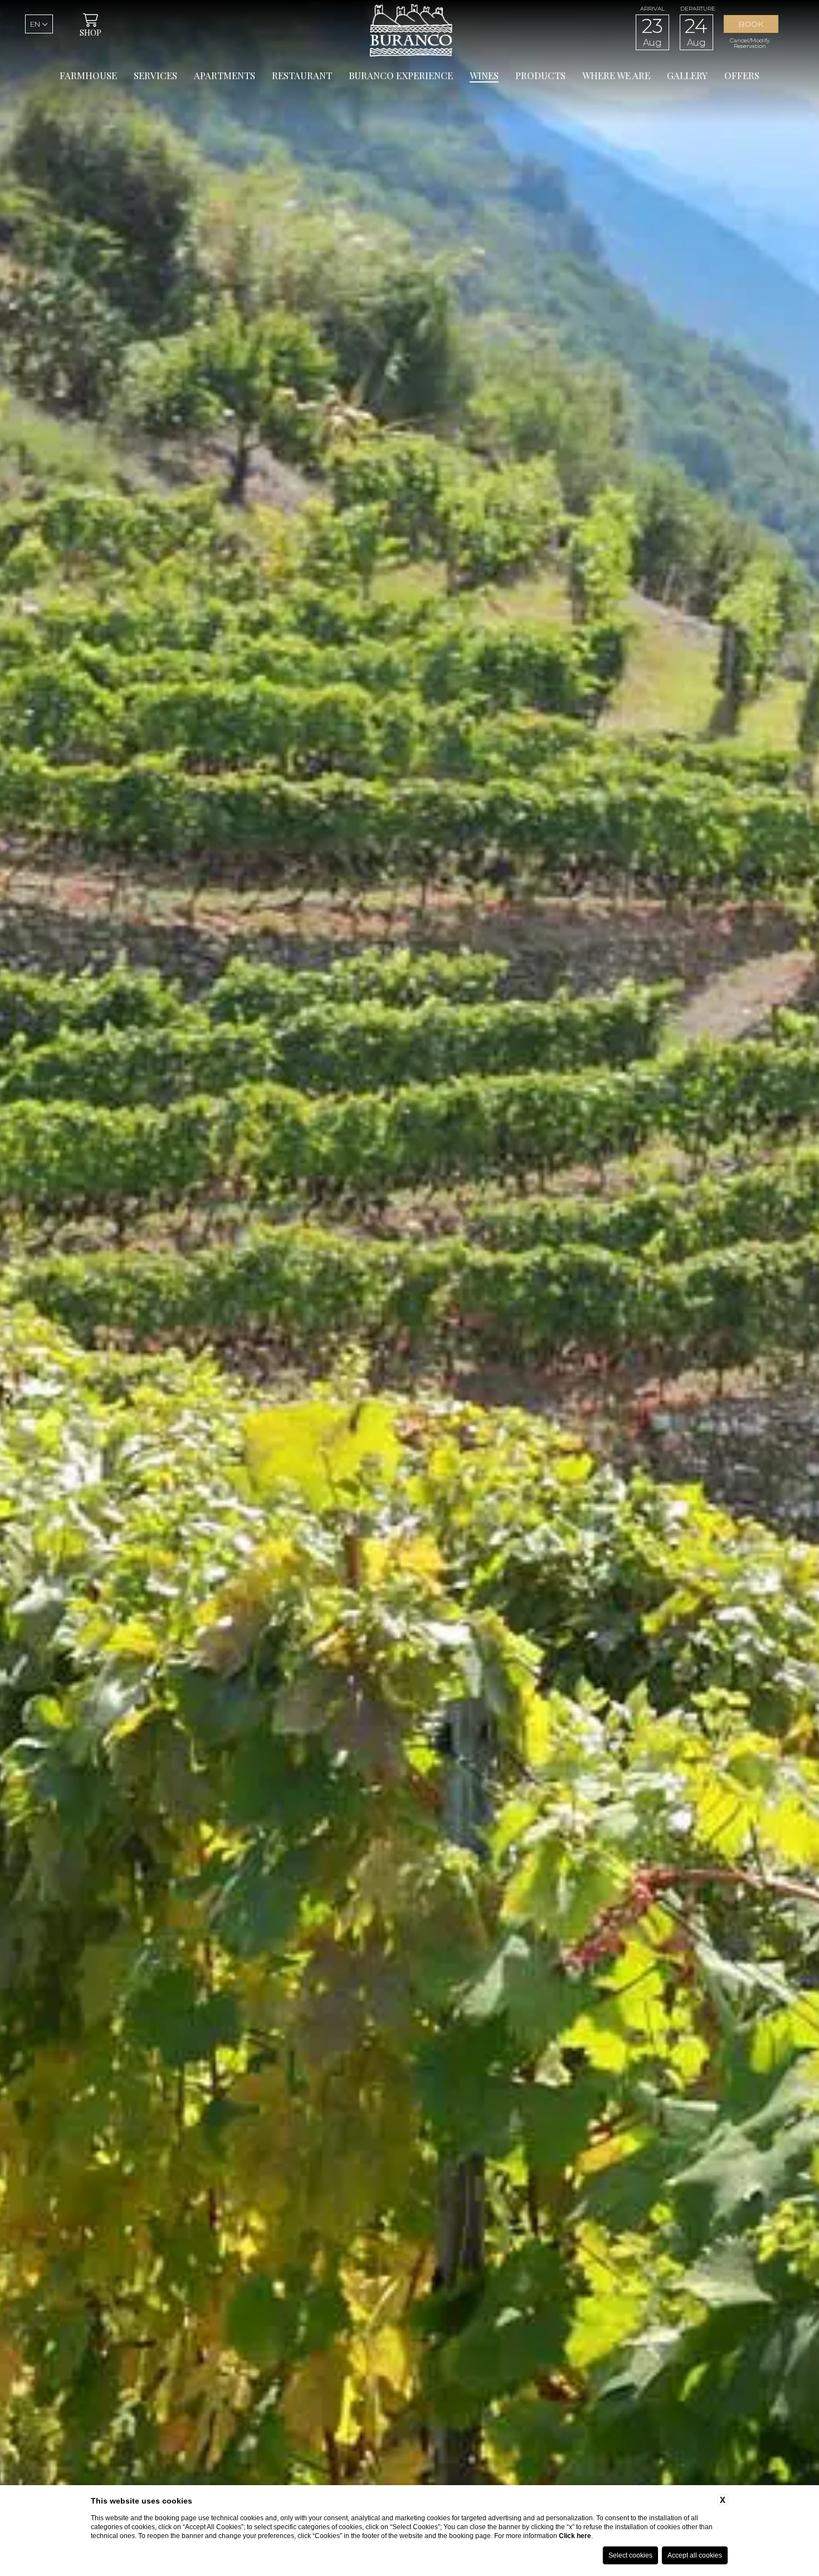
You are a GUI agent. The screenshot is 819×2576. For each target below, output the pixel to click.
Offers (742, 75)
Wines (484, 75)
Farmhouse (88, 75)
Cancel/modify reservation (750, 43)
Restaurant (302, 75)
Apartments (225, 75)
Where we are (616, 75)
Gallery (687, 75)
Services (155, 75)
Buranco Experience (401, 75)
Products (540, 75)
